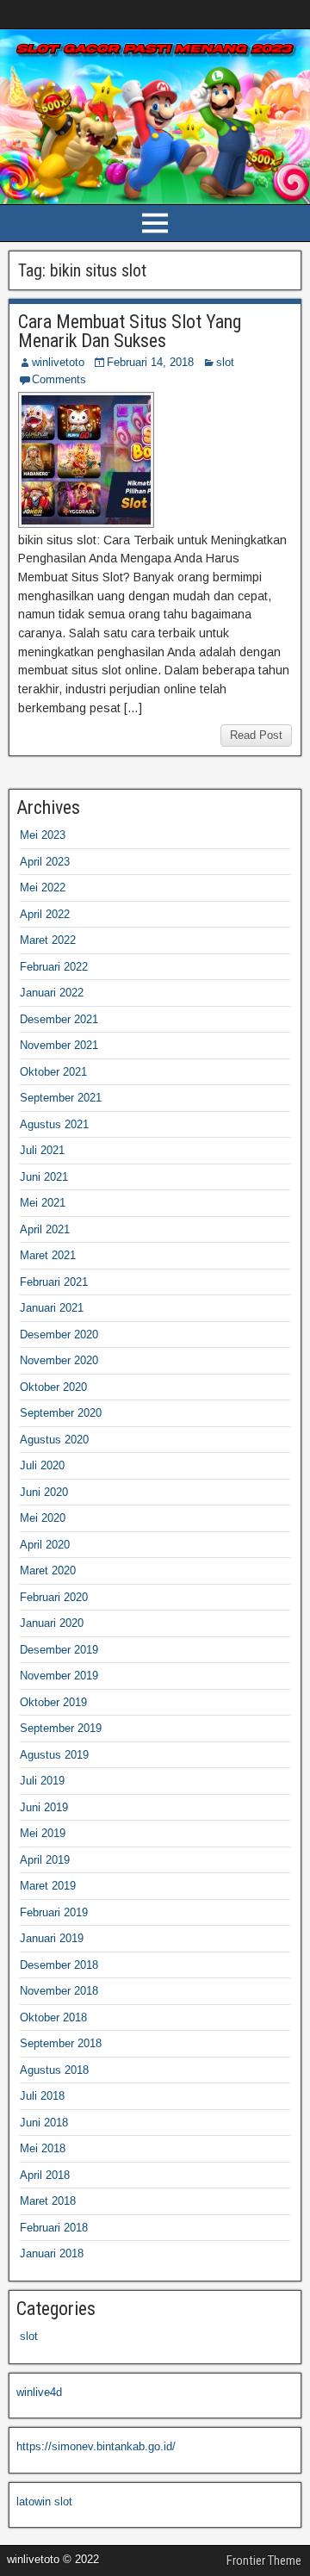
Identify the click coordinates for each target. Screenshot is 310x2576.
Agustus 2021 (54, 1124)
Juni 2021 (44, 1177)
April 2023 (45, 862)
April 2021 (45, 1229)
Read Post (256, 735)
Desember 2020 (59, 1335)
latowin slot (44, 2502)
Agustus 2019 (54, 1755)
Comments (59, 379)
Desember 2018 (59, 1965)
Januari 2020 (52, 1623)
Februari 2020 (54, 1597)
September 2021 (61, 1098)
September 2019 (61, 1728)
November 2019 (59, 1676)
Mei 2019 (43, 1833)
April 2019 (45, 1860)
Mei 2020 (43, 1518)
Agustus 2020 (54, 1440)
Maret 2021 (48, 1255)
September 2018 (61, 2043)
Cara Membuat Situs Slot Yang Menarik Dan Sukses (130, 331)
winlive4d (39, 2392)
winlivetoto (58, 362)
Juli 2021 (42, 1150)
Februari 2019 (54, 1912)
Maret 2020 (48, 1570)
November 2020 (59, 1360)
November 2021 (59, 1045)
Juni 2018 (44, 2123)
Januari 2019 (52, 1938)
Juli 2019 (42, 1781)
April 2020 (45, 1545)
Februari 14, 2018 (150, 362)
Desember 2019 (59, 1650)
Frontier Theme (264, 2560)
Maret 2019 (48, 1886)
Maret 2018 (48, 2201)
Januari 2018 (52, 2253)
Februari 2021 (54, 1282)
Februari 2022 (54, 967)
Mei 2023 (43, 835)
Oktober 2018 (53, 2017)
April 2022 (45, 914)
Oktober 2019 (53, 1702)
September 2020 (61, 1413)
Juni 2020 (44, 1492)
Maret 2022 (48, 940)
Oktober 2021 (53, 1072)
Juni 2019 (44, 1807)
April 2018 (45, 2175)
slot (225, 362)
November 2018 (59, 1991)
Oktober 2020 (53, 1387)
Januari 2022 (52, 993)
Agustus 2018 (54, 2070)
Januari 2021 (52, 1308)
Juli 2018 (42, 2096)
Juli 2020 (42, 1465)
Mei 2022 (43, 888)
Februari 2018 (54, 2228)
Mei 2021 (43, 1203)
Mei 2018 (43, 2148)
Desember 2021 (59, 1019)
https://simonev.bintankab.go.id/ (96, 2446)
